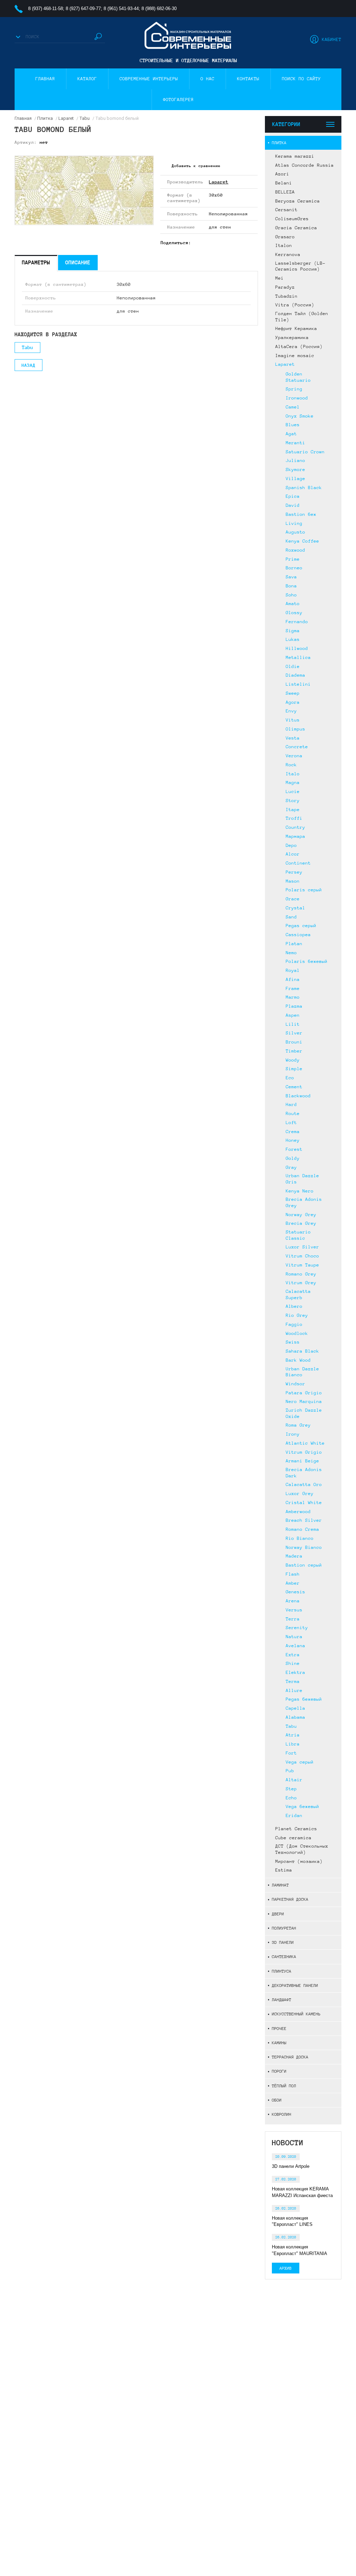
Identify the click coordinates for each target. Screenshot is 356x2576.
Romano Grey (301, 1274)
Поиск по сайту (301, 79)
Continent (298, 863)
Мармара (296, 836)
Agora (293, 702)
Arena (293, 1601)
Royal (293, 971)
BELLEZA (285, 192)
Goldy (293, 1158)
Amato (293, 604)
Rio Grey (297, 1315)
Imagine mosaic (295, 356)
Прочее (279, 2028)
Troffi (294, 818)
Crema (293, 1132)
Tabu (291, 1726)
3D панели (283, 1942)
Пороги (279, 2071)
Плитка (279, 143)
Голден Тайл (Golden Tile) (302, 317)
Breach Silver (304, 1520)
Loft (291, 1123)
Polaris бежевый (307, 961)
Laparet (285, 364)
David (293, 505)
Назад (29, 365)
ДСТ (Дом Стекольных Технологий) (302, 1849)
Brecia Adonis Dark (304, 1473)
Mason (293, 881)
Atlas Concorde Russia (305, 165)
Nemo (291, 953)
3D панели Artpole (291, 2166)
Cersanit (286, 210)
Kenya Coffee (302, 541)
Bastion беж (301, 514)
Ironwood (297, 398)
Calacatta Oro (304, 1485)
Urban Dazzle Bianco (302, 1372)
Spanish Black (304, 488)
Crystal (296, 908)
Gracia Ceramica (296, 228)
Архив (286, 2268)
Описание (78, 262)
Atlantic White (305, 1443)
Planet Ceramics (296, 1829)
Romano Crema (302, 1529)
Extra (293, 1655)
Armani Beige (302, 1461)
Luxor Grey (300, 1494)
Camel (293, 407)
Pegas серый (301, 926)
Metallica (298, 658)
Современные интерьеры (149, 79)
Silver (294, 1033)
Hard (291, 1105)
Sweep (293, 693)
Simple (294, 1069)
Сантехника (284, 1956)
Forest (294, 1149)
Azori (282, 174)
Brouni (294, 1042)
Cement (294, 1087)
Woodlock (297, 1334)
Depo (291, 845)
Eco (290, 1078)
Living (294, 523)
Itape (293, 810)
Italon (284, 246)
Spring (294, 389)
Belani (284, 183)
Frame (293, 989)
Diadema (296, 675)
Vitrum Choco (302, 1256)
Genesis (296, 1592)
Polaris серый (304, 890)
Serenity (297, 1628)
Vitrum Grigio (304, 1452)
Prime (293, 559)
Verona (294, 756)
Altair (294, 1780)
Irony (293, 1434)
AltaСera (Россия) (299, 347)
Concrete (297, 747)
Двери (278, 1914)
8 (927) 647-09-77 (83, 9)
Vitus (293, 720)
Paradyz (285, 287)
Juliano (296, 461)
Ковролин (282, 2114)
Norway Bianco (304, 1547)
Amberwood (298, 1512)
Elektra (296, 1673)
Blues (293, 425)
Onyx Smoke (300, 416)
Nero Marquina (304, 1402)
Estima (284, 1870)
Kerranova (288, 255)
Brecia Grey (301, 1223)
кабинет (332, 40)
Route (293, 1114)
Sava (291, 577)
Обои (277, 2100)
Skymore (296, 470)
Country (296, 827)
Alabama (296, 1717)
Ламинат (280, 1885)
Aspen (293, 1015)
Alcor (293, 854)
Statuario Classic (298, 1235)
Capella (296, 1708)
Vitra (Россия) (295, 305)
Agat (291, 434)
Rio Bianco (300, 1538)
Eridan (294, 1816)
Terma (293, 1682)
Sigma (293, 631)
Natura (294, 1637)
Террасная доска (290, 2057)
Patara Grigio (304, 1393)
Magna (293, 783)
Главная (45, 79)
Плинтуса (282, 1971)
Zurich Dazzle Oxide (304, 1413)
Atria (293, 1735)
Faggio (294, 1324)
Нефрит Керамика (296, 329)
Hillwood (297, 649)
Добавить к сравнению (196, 166)
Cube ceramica (293, 1838)
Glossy (294, 613)
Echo (291, 1798)
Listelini (298, 684)
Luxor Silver (302, 1247)
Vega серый (300, 1762)
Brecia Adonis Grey (304, 1203)
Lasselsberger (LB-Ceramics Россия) (300, 266)
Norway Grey (301, 1215)
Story (293, 801)
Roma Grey (298, 1425)
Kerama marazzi (295, 156)
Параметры (36, 262)
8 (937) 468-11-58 (46, 9)
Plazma (294, 1006)
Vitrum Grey (301, 1283)
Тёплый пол (284, 2086)
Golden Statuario (298, 377)
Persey (294, 872)
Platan (294, 944)
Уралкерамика (292, 338)
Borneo (294, 568)
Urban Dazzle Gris (302, 1179)
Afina (293, 980)
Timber (294, 1051)
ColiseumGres (292, 219)
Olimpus (296, 729)
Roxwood (296, 550)
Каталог (87, 79)
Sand (291, 917)
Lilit (293, 1024)
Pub (290, 1771)
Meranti (296, 443)
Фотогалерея (178, 100)
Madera (294, 1556)
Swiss (293, 1342)
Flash (293, 1574)
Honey (293, 1140)
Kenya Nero (300, 1191)
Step (291, 1789)
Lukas (293, 639)
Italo (293, 774)
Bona (291, 586)
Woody (293, 1060)
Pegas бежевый (304, 1699)
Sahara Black (302, 1351)
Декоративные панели (295, 1985)
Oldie (293, 667)
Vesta (293, 738)
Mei (280, 278)
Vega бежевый (302, 1807)
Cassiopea (298, 935)
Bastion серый (304, 1565)
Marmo (293, 997)
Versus (294, 1610)
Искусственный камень (296, 2014)
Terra (293, 1619)
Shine (293, 1663)
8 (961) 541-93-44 (121, 9)
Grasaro (285, 237)
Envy (291, 711)
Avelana (296, 1646)
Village (296, 479)
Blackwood (298, 1096)
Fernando (297, 622)
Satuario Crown (305, 452)
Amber (293, 1583)
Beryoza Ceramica (298, 201)
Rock (291, 765)
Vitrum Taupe (302, 1265)
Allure (294, 1691)
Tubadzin (286, 296)
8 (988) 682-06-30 (159, 9)
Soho (291, 595)
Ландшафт (282, 2000)
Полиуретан (284, 1928)
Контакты (248, 79)
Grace (293, 899)
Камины (279, 2043)
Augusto (296, 532)
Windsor (296, 1384)
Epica (293, 496)
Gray (291, 1167)
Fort (291, 1753)
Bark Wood (298, 1360)
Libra (293, 1744)
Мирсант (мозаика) (299, 1861)
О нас (208, 79)
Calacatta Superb (298, 1295)
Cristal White (304, 1503)
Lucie (293, 792)
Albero (294, 1306)
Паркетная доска (290, 1899)
